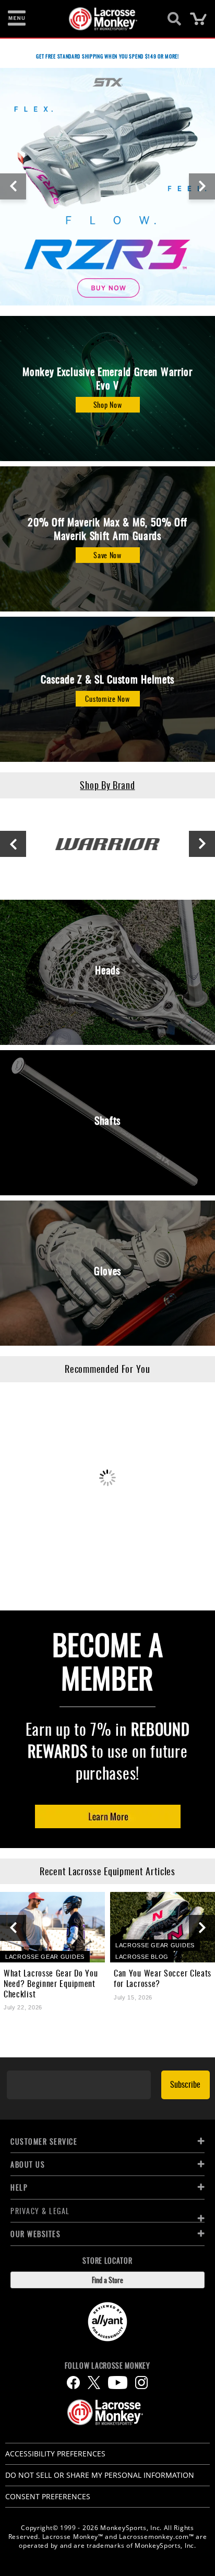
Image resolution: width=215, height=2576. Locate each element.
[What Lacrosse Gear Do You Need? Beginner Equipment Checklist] (52, 1927)
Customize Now (107, 698)
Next (202, 186)
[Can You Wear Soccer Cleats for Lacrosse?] (163, 1927)
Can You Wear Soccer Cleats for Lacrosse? (163, 1978)
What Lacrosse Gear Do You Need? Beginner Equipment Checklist (51, 1983)
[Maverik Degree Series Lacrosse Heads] (107, 186)
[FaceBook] (73, 2383)
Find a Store (107, 2280)
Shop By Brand (107, 785)
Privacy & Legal (40, 2211)
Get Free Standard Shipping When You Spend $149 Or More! (107, 56)
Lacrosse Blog (142, 1957)
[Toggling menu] (17, 19)
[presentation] (13, 1928)
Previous (13, 186)
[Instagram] (141, 2383)
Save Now (107, 555)
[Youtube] (118, 2383)
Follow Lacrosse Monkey (107, 2366)
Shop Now (108, 404)
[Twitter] (94, 2383)
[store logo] (101, 19)
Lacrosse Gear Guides (45, 1957)
